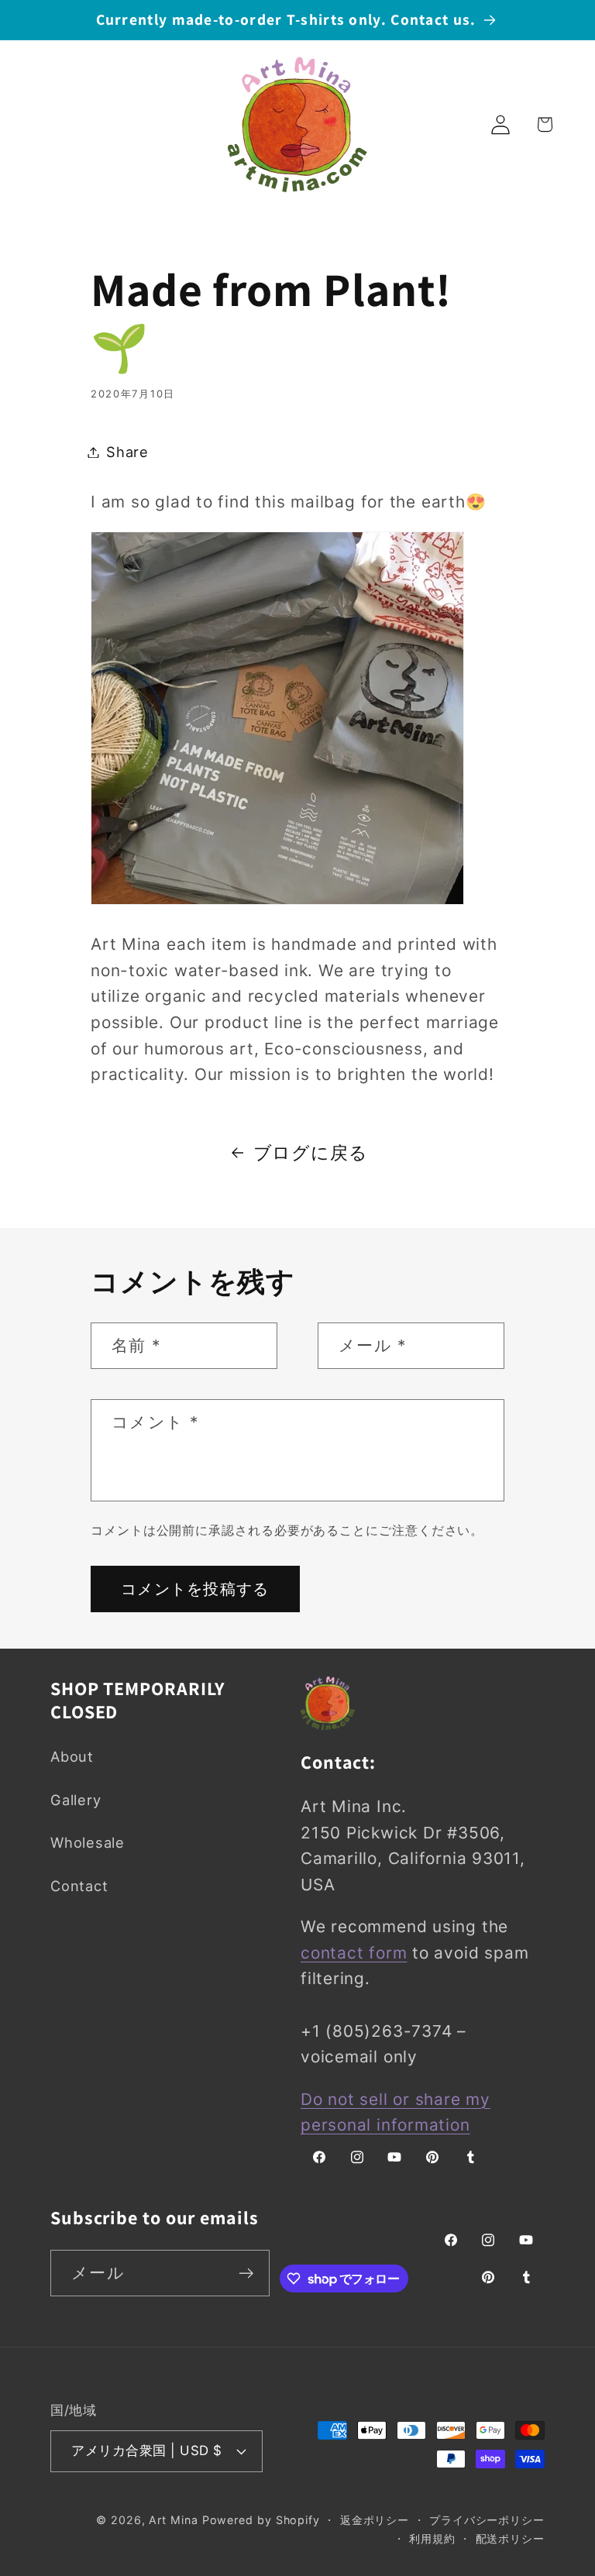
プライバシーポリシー (487, 2520)
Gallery (76, 1800)
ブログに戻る (311, 1152)
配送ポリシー (510, 2538)
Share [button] (127, 452)
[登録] (246, 2273)
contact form (354, 1953)
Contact (79, 1886)
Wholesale (88, 1842)
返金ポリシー (375, 2520)
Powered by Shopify (261, 2520)
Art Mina (173, 2520)
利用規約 (432, 2538)
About (72, 1756)
